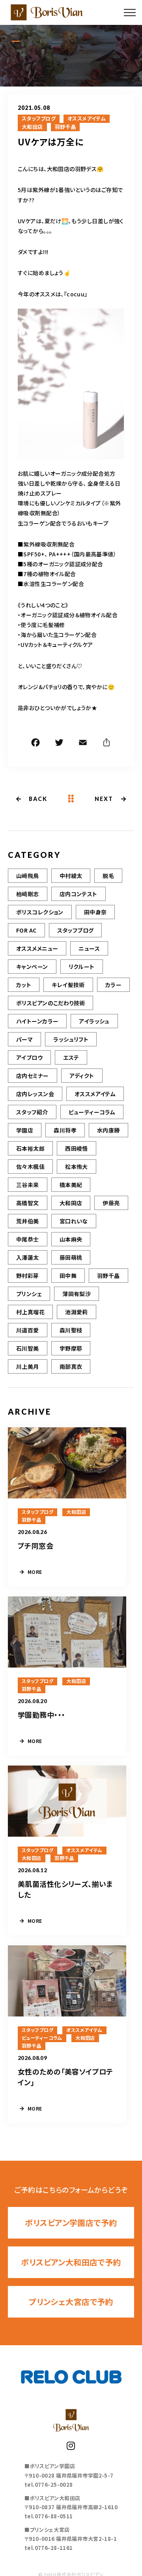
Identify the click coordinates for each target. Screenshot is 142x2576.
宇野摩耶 (71, 1348)
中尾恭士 (28, 1239)
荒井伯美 (28, 1221)
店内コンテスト (78, 894)
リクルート (82, 967)
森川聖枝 (71, 1330)
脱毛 (108, 876)
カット (24, 985)
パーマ (24, 1039)
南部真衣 (71, 1366)
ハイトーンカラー (37, 1021)
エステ (71, 1057)
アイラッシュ (94, 1021)
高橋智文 (28, 1203)
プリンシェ (29, 1294)
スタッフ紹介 (32, 1112)
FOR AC (26, 930)
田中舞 (68, 1276)
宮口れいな (74, 1221)
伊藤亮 (111, 1203)
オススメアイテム (87, 119)
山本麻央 (71, 1239)
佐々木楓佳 (30, 1166)
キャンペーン (32, 967)
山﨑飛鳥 (28, 876)
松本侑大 (77, 1166)
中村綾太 (71, 876)
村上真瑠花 (30, 1312)
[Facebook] (35, 744)
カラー (113, 985)
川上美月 (28, 1366)
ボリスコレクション (40, 912)
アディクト (82, 1076)
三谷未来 (28, 1185)
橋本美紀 (71, 1185)
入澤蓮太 (28, 1257)
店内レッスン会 (35, 1094)
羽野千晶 (65, 127)
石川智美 (28, 1348)
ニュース (89, 948)
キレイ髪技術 (68, 985)
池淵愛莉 (77, 1312)
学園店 (25, 1130)
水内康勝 (108, 1130)
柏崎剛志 (28, 894)
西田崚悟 (77, 1148)
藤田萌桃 (71, 1257)
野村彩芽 (28, 1276)
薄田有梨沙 (77, 1294)
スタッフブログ (39, 119)
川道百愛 (28, 1330)
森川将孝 (65, 1130)
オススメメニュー (37, 948)
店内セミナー (33, 1076)
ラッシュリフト (71, 1039)
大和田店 (32, 127)
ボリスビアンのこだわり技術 (50, 1003)
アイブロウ (29, 1057)
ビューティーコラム (92, 1112)
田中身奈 (95, 912)
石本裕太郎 (30, 1148)
